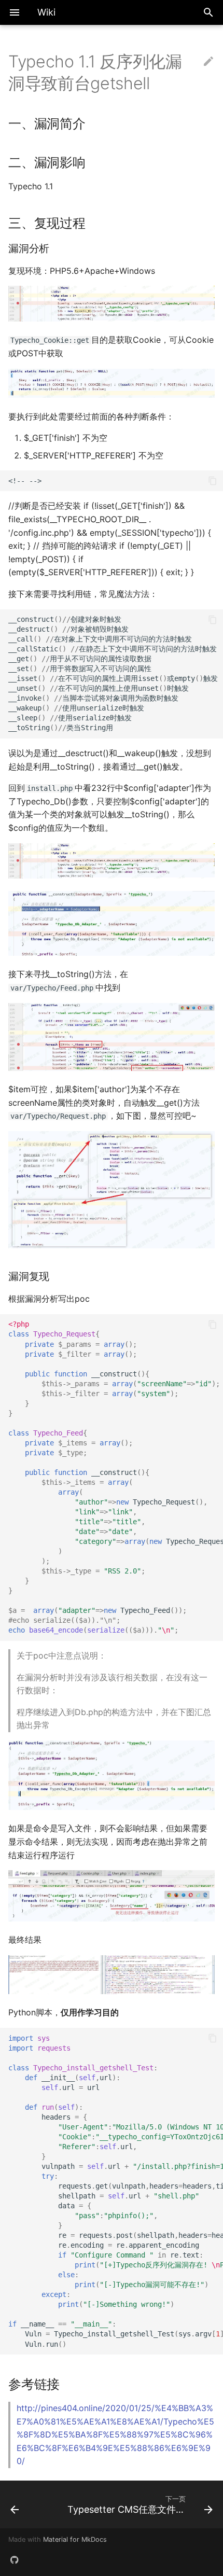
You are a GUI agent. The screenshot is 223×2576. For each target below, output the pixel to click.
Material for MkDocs (75, 2539)
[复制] (213, 481)
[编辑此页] (208, 62)
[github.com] (15, 2559)
